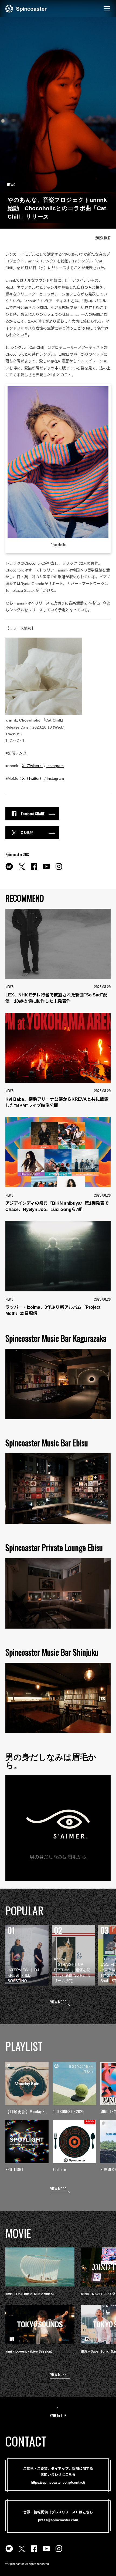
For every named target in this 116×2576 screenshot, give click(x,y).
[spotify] (9, 869)
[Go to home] (26, 8)
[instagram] (59, 869)
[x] (22, 869)
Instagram (55, 766)
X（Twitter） (33, 766)
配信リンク (17, 753)
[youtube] (46, 869)
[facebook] (34, 869)
